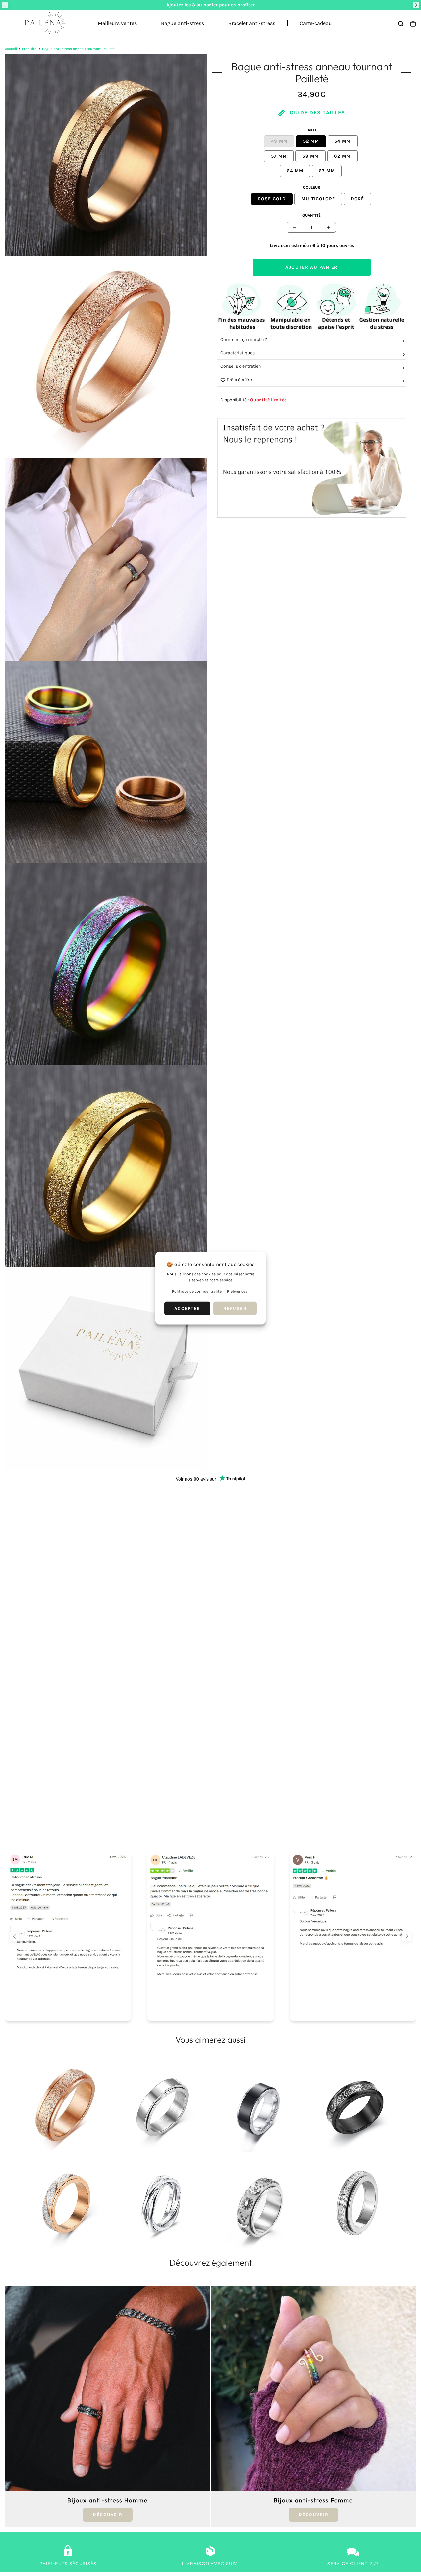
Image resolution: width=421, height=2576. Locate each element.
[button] (5, 5)
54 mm (343, 141)
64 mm (295, 171)
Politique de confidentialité (197, 1291)
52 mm (311, 141)
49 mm (279, 141)
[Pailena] (43, 23)
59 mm (310, 156)
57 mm (279, 156)
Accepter (187, 1308)
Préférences (237, 1291)
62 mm (342, 156)
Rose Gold (272, 199)
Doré (357, 199)
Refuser (235, 1308)
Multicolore (318, 199)
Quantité (311, 215)
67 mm (327, 171)
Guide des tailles (317, 113)
